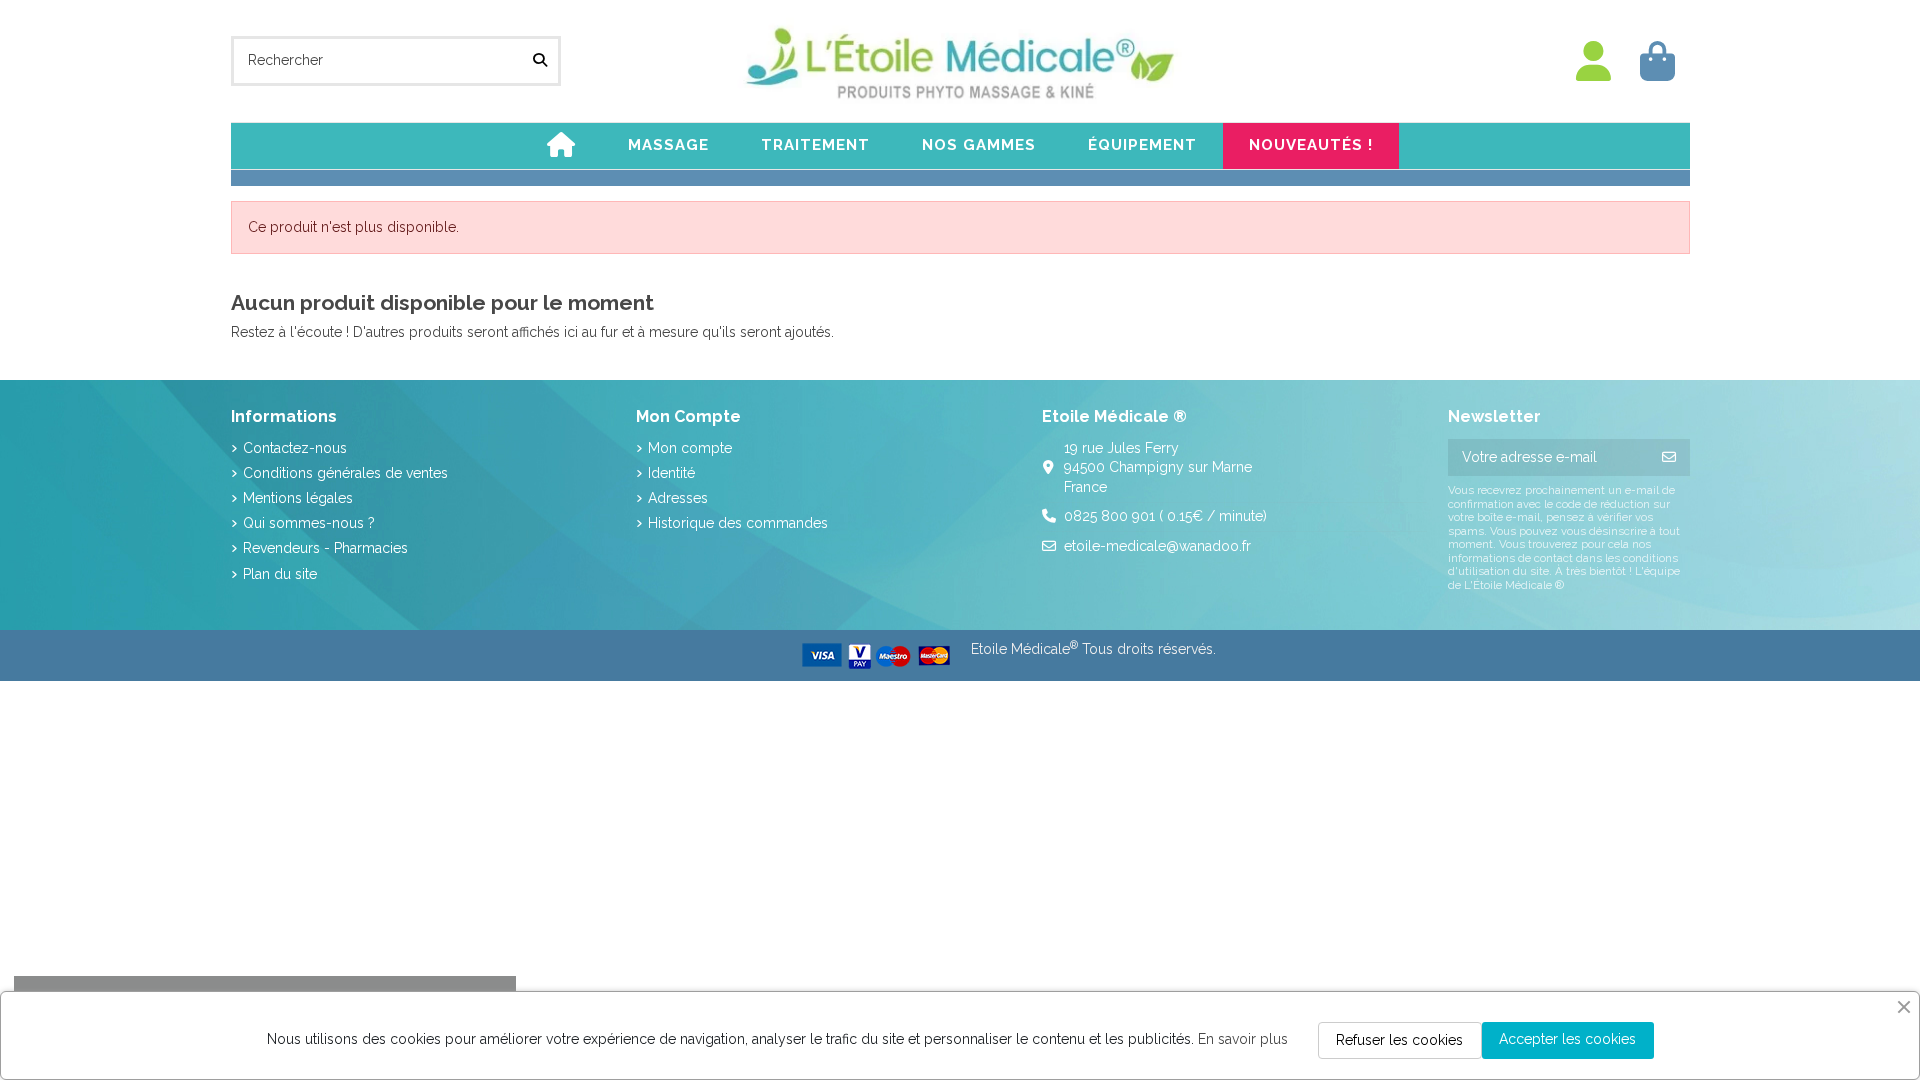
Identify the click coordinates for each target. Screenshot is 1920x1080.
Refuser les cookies (1399, 1040)
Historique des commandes (738, 523)
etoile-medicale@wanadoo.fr (1157, 546)
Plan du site (280, 574)
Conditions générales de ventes (345, 473)
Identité (671, 473)
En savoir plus (1243, 1039)
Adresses (678, 498)
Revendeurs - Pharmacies (325, 548)
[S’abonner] (1669, 458)
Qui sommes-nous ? (309, 523)
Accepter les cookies (1567, 1039)
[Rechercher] (540, 60)
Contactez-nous (295, 448)
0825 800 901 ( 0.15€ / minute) (1165, 516)
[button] (668, 146)
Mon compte (690, 448)
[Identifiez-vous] (1594, 61)
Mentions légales (298, 498)
